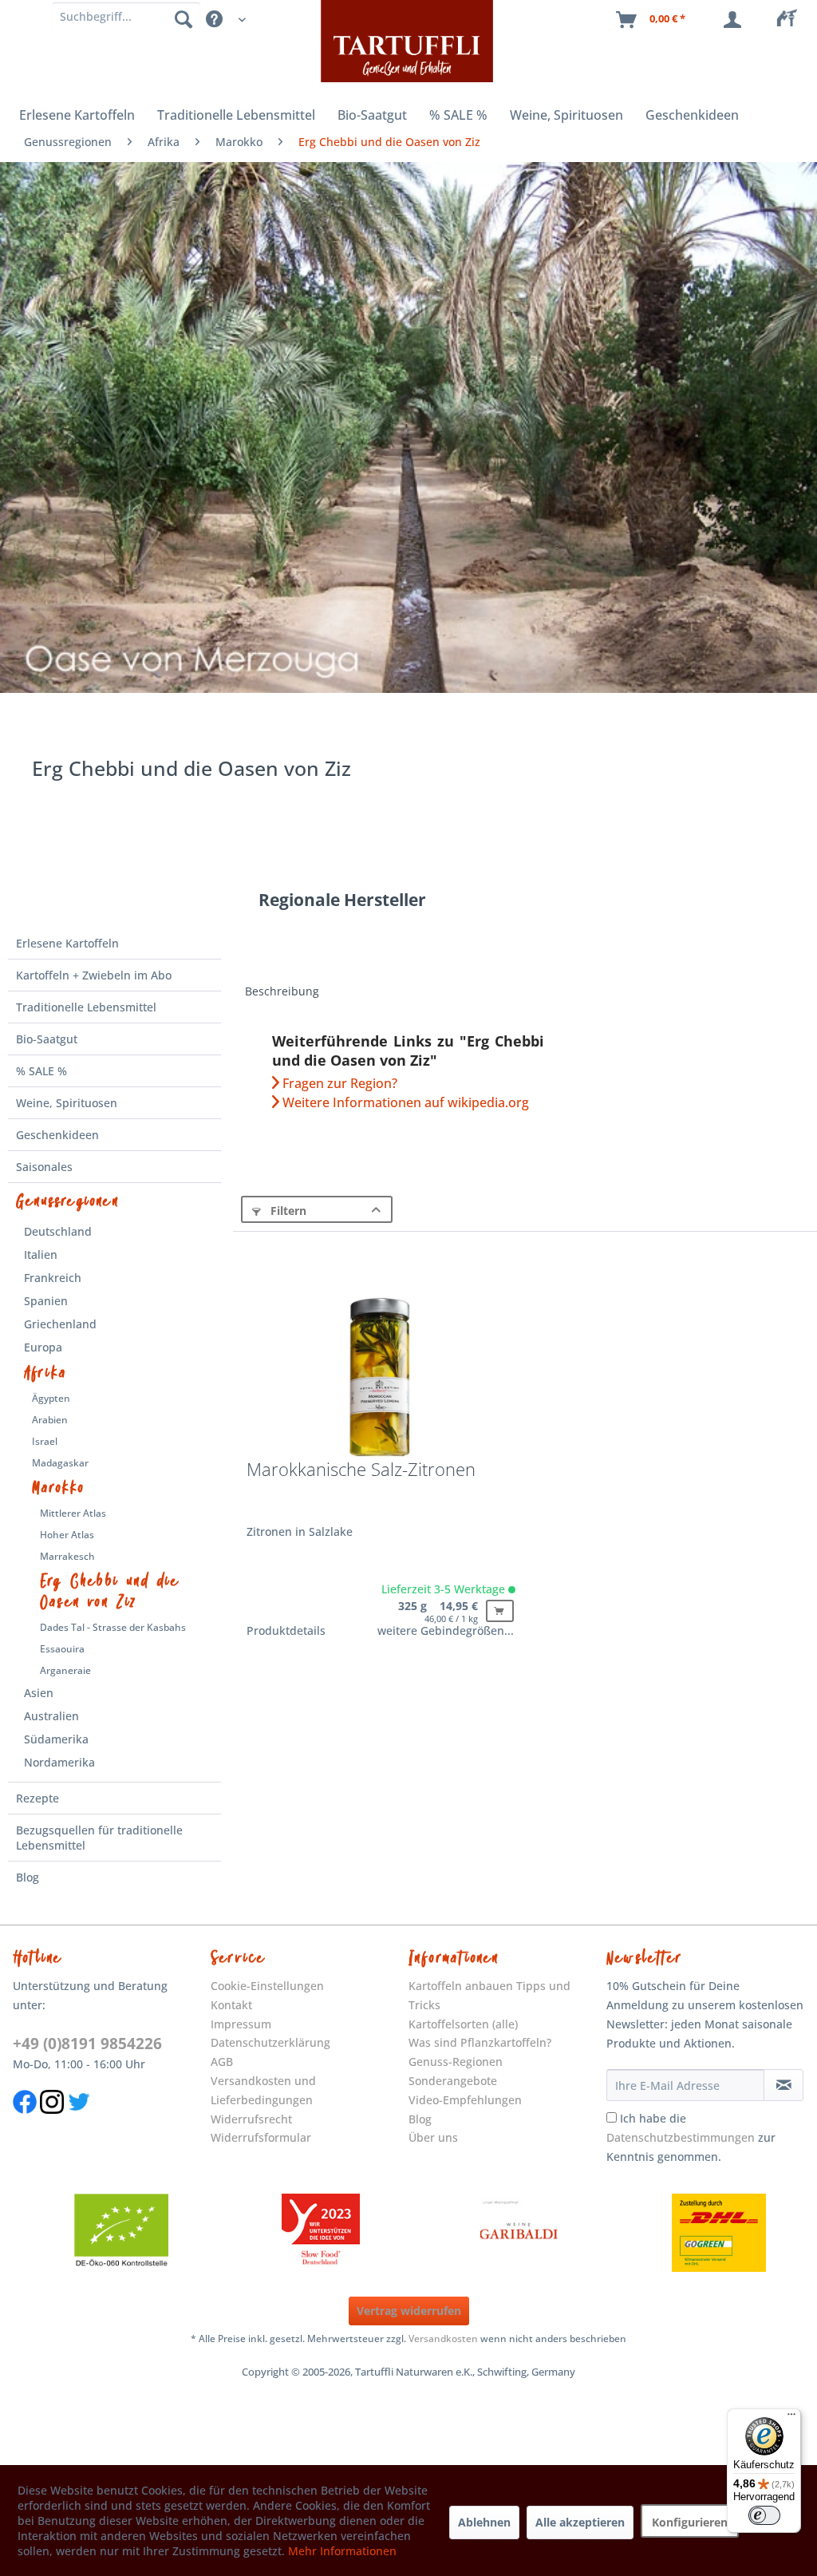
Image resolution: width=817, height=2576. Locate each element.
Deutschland (58, 1231)
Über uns (433, 2137)
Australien (51, 1716)
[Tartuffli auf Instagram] (52, 2122)
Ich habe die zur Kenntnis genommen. (691, 2137)
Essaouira (62, 1649)
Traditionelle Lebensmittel (86, 1007)
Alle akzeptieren (580, 2522)
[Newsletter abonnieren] (783, 2085)
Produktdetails (286, 1630)
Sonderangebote (453, 2081)
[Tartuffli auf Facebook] (25, 2122)
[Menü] (791, 2418)
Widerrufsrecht (251, 2119)
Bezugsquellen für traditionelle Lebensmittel (99, 1838)
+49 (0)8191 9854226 (87, 2044)
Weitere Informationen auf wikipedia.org (404, 1102)
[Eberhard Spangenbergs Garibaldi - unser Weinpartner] (519, 2233)
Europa (43, 1347)
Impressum (241, 2024)
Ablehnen (484, 2522)
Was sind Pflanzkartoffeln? (480, 2042)
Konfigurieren (690, 2522)
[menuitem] (791, 20)
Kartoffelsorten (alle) (463, 2024)
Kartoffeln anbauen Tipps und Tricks (489, 1995)
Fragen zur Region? (338, 1083)
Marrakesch (67, 1556)
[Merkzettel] (791, 20)
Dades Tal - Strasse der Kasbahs (113, 1627)
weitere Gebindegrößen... (446, 1630)
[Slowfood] (321, 2233)
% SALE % (41, 1071)
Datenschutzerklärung (270, 2042)
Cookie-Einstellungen (267, 1986)
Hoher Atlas (67, 1535)
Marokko (58, 1488)
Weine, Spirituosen (67, 1103)
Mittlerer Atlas (73, 1513)
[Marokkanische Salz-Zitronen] (379, 1376)
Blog (28, 1877)
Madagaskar (60, 1463)
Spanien (46, 1301)
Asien (39, 1693)
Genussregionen (67, 1201)
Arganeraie (65, 1670)
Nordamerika (59, 1762)
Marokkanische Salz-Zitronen (361, 1470)
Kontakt (231, 2005)
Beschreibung (282, 991)
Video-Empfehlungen (465, 2100)
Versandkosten (443, 2339)
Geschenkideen (57, 1135)
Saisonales (44, 1167)
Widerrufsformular (261, 2137)
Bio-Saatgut (47, 1039)
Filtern (287, 1211)
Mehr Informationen (342, 2551)
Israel (45, 1441)
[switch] (764, 2515)
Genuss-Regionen (456, 2062)
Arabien (50, 1420)
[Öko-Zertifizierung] (121, 2233)
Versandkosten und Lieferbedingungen (263, 2090)
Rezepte (37, 1798)
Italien (41, 1254)
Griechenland (60, 1324)
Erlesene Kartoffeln (67, 943)
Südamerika (56, 1739)
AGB (222, 2062)
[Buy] (500, 1611)
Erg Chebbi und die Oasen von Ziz (110, 1592)
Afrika (45, 1373)
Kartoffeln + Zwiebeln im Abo (94, 975)
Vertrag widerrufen (409, 2311)
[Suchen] (184, 18)
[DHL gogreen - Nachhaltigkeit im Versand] (719, 2233)
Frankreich (53, 1278)
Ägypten (51, 1398)
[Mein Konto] (736, 20)
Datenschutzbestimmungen (681, 2137)
